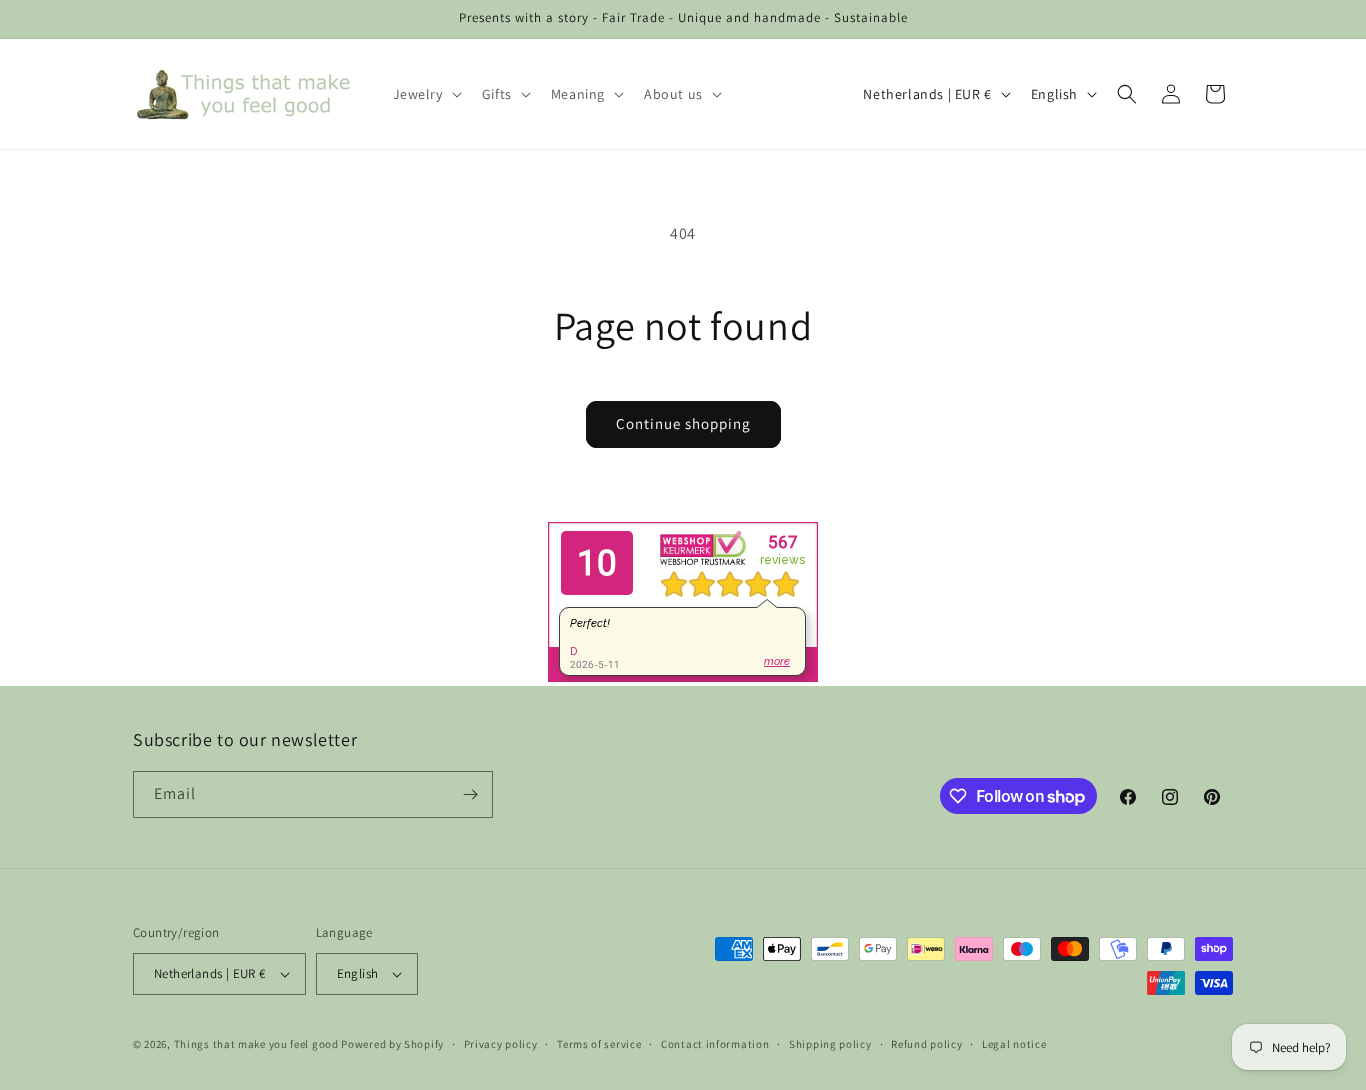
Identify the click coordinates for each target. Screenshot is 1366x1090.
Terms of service (599, 1044)
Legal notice (1014, 1044)
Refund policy (926, 1044)
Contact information (715, 1044)
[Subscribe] (470, 794)
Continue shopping (683, 423)
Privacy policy (501, 1044)
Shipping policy (830, 1044)
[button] (425, 94)
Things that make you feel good (256, 1044)
